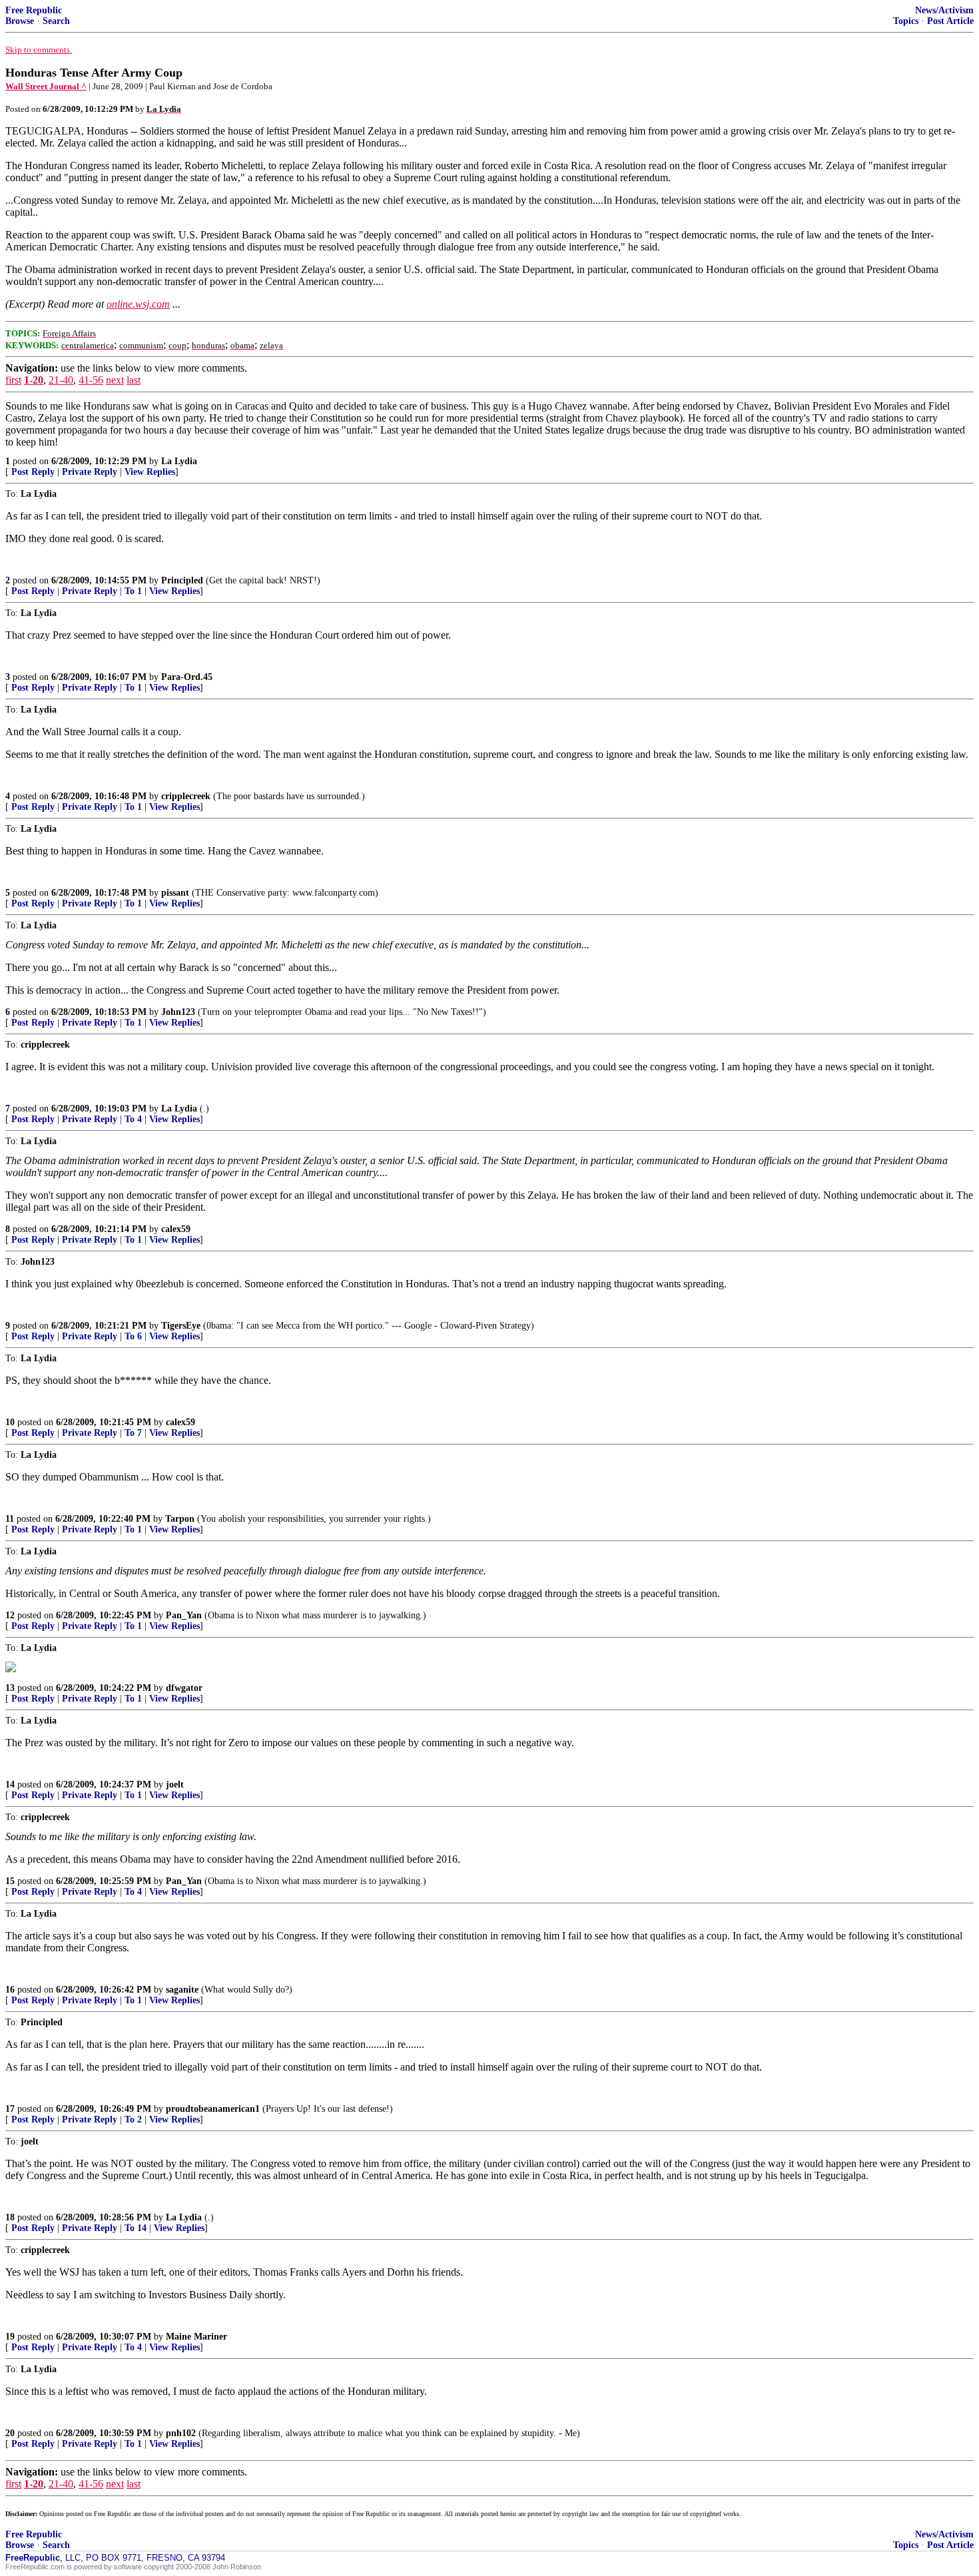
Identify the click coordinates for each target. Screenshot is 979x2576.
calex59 (176, 1229)
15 (10, 1881)
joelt (175, 1784)
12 (10, 1615)
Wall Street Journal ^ (46, 86)
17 (10, 2109)
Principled (182, 580)
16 (10, 1990)
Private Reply (90, 472)
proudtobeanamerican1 (213, 2109)
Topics (906, 21)
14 (10, 1784)
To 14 (136, 2228)
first (13, 380)
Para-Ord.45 (187, 677)
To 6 (133, 1336)
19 (10, 2337)
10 (10, 1422)
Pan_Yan (184, 1615)
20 (10, 2433)
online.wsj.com (138, 304)
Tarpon (180, 1519)
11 (10, 1519)
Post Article (950, 21)
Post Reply (33, 472)
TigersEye (181, 1326)
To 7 (133, 1433)
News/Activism (944, 10)
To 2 (133, 2119)
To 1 (133, 591)
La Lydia (179, 461)
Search (56, 21)
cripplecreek (186, 796)
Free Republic (34, 10)
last (134, 380)
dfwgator (184, 1688)
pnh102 (181, 2433)
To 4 (133, 1119)
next (115, 380)
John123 (178, 1012)
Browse (20, 21)
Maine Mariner (196, 2337)
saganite (182, 1990)
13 (10, 1688)
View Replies (150, 472)
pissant (175, 893)
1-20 (34, 380)
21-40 (61, 380)
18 (10, 2217)
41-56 (91, 380)
